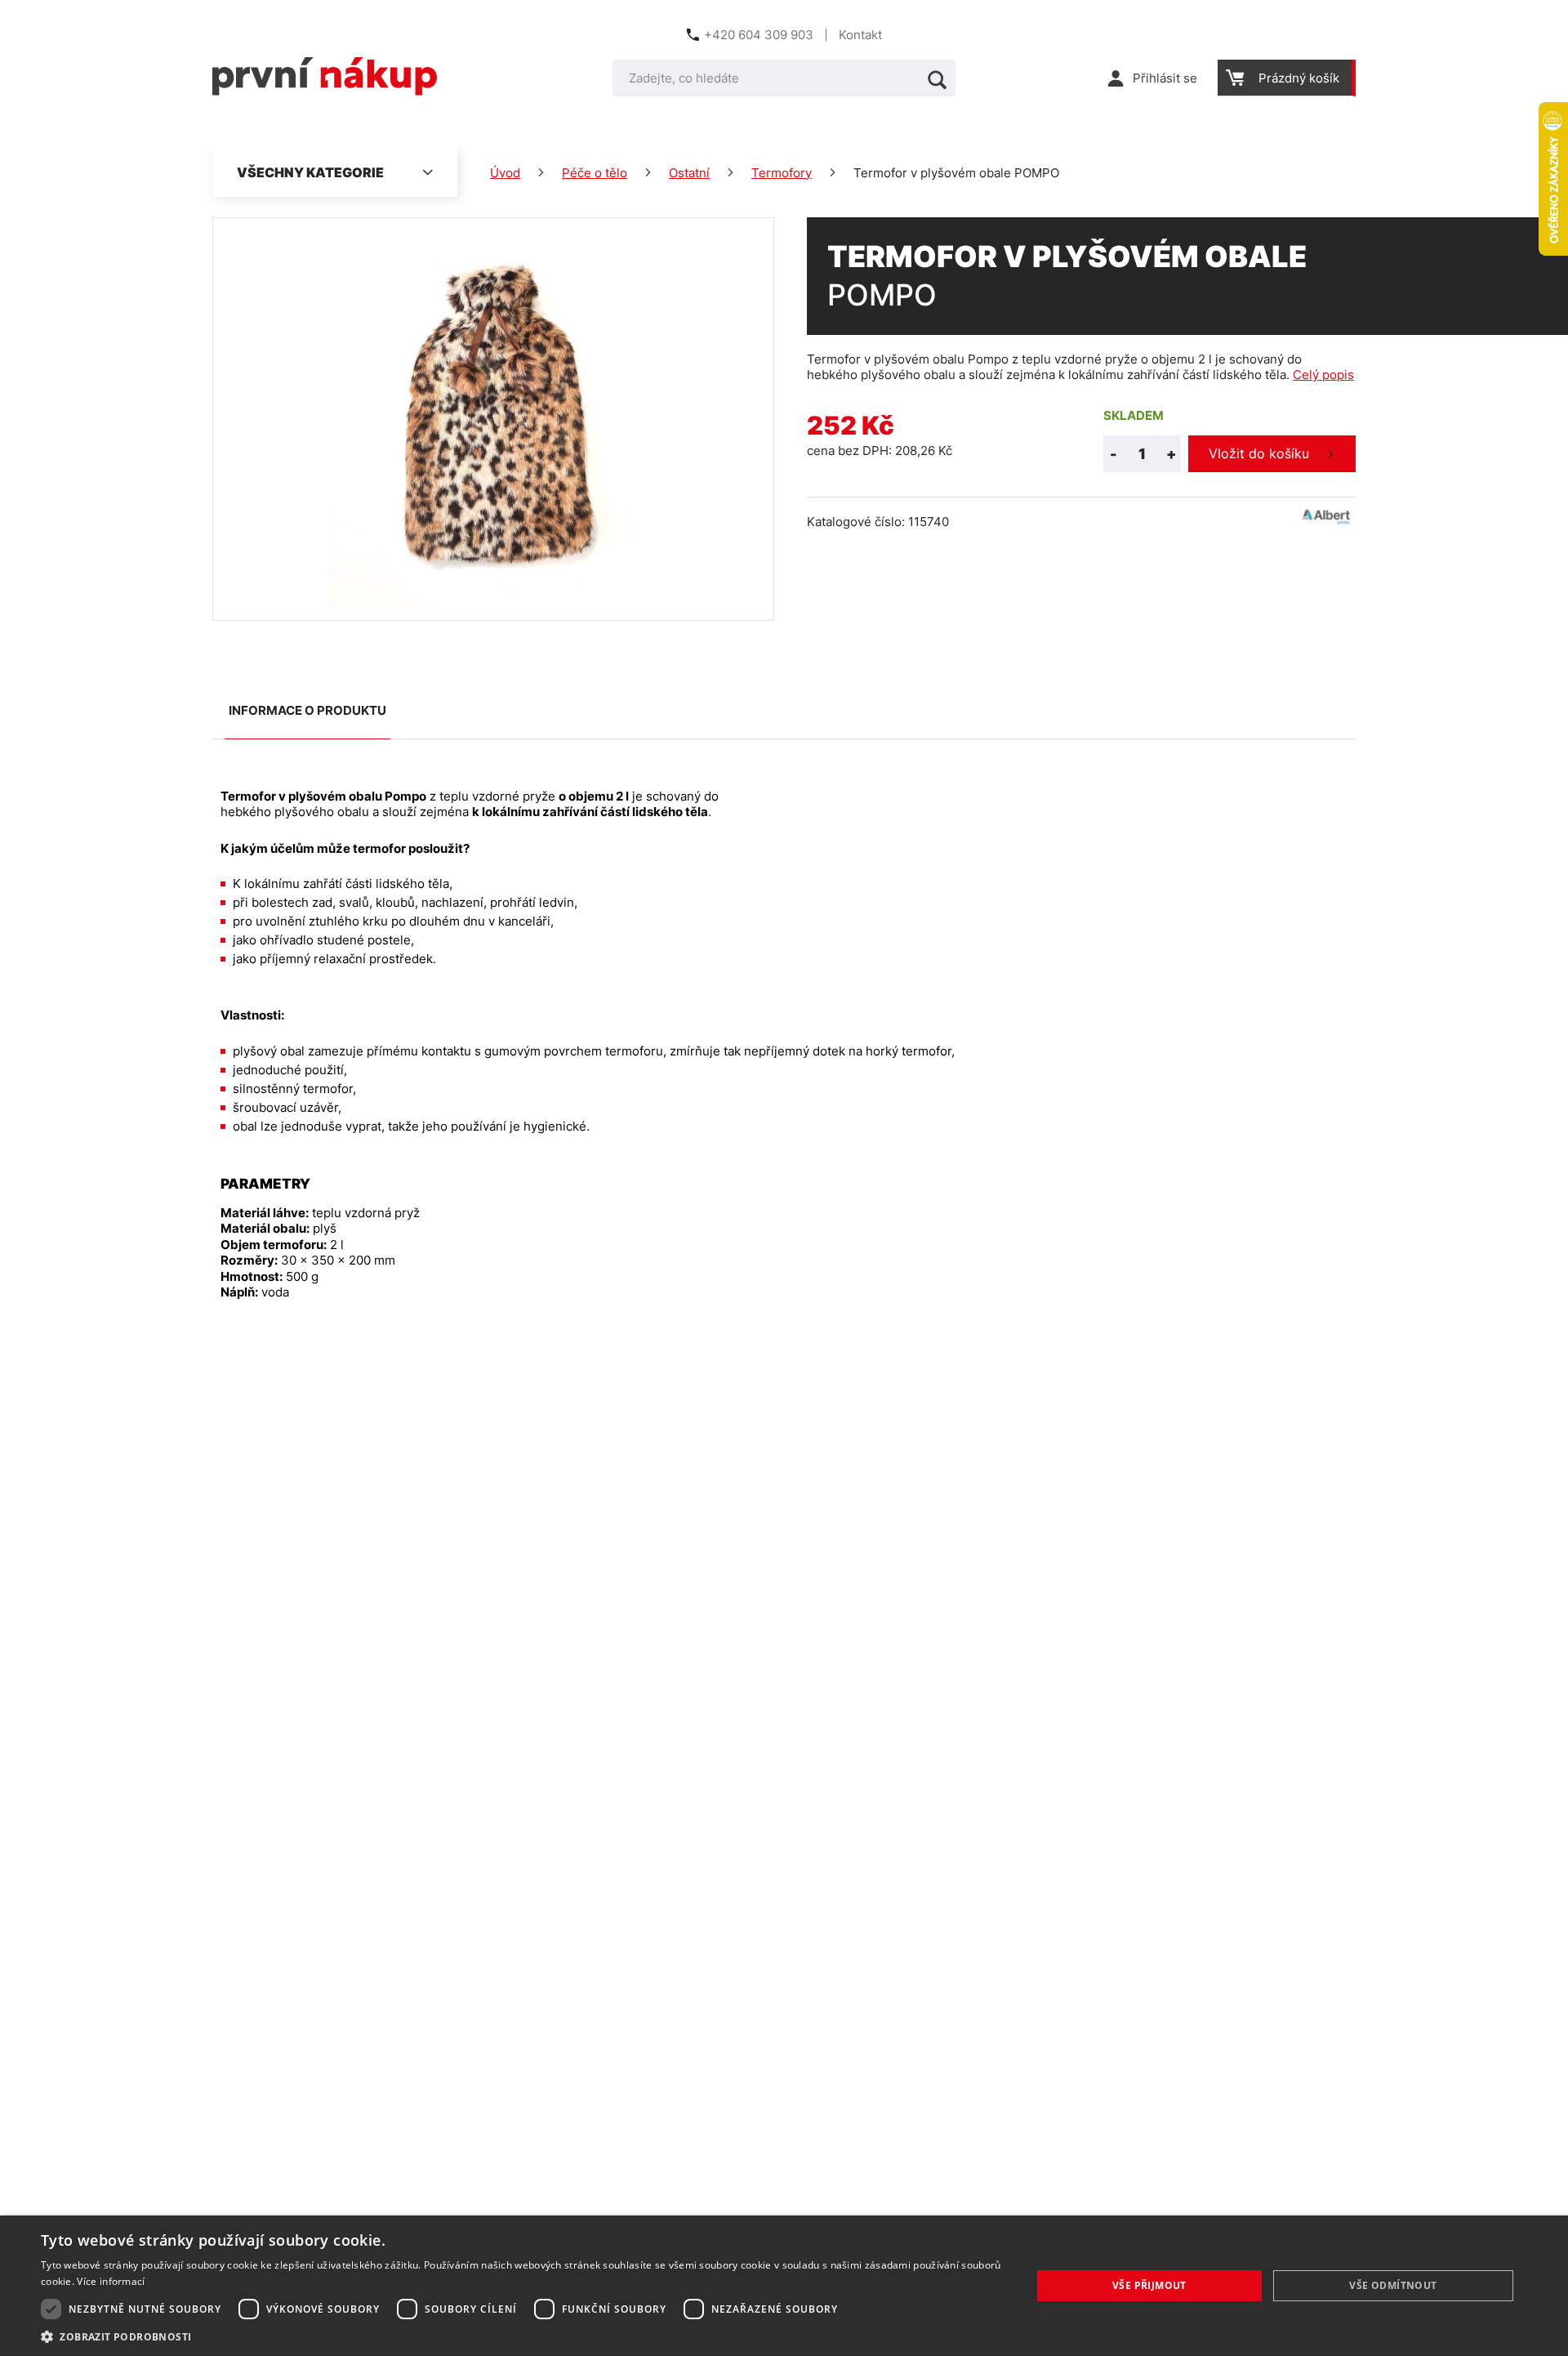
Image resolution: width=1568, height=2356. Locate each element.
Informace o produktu (307, 710)
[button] (521, 2336)
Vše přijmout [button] (1149, 2285)
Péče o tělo (595, 173)
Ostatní (689, 173)
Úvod (505, 173)
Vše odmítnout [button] (1393, 2285)
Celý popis (1323, 375)
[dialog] (784, 2286)
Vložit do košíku (1259, 453)
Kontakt (860, 35)
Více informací (111, 2281)
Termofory (782, 173)
